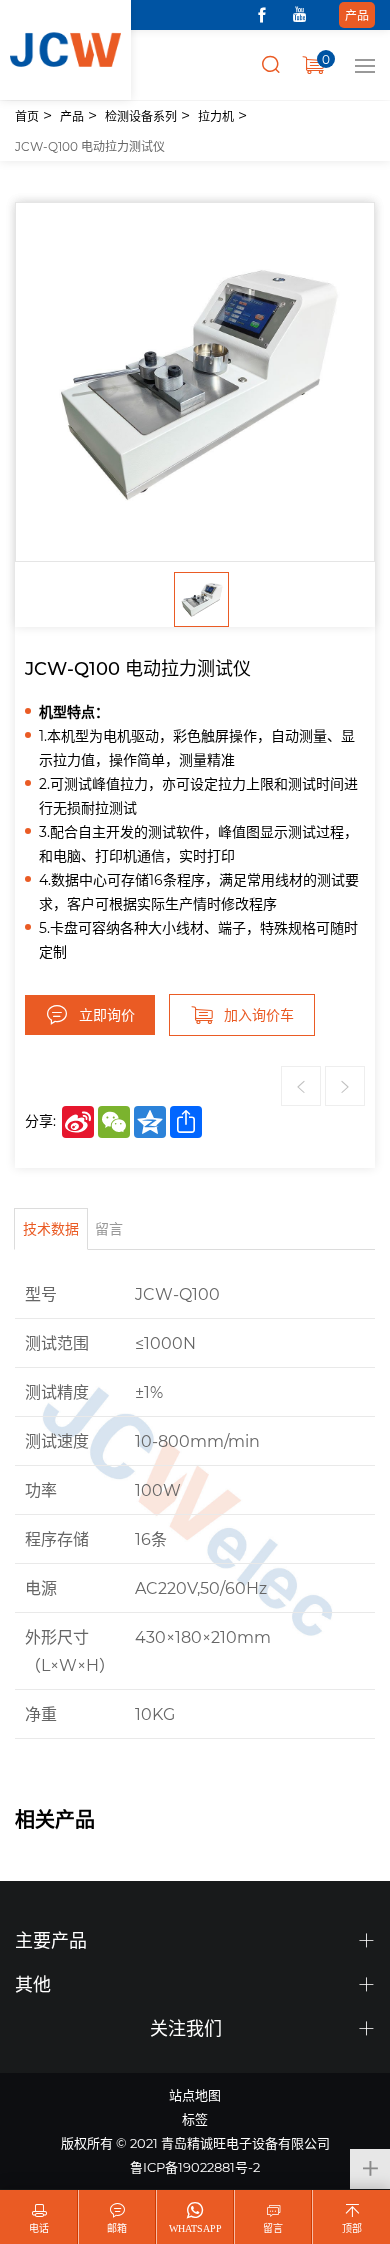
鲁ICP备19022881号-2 (195, 2166)
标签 (195, 2118)
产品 (357, 15)
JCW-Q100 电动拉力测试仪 (90, 146)
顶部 (352, 2228)
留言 (109, 1228)
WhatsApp (195, 2228)
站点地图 (195, 2094)
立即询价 (107, 1014)
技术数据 (51, 1228)
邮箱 (117, 2228)
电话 (39, 2228)
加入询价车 (259, 1014)
